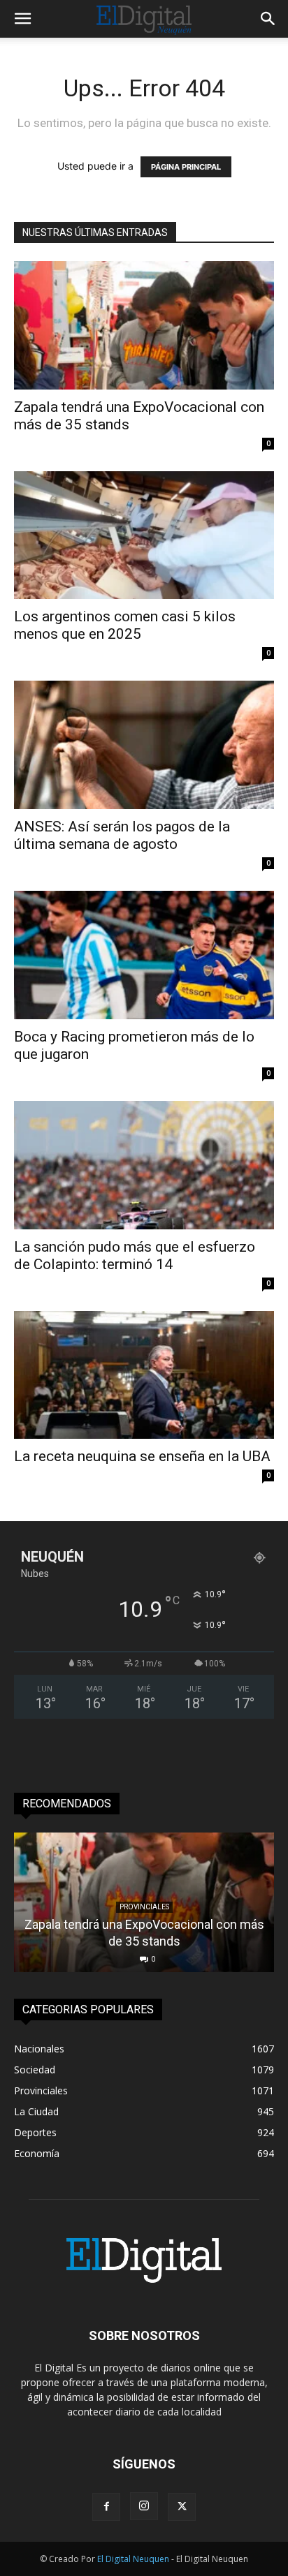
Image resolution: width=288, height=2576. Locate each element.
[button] (22, 19)
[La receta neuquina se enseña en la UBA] (144, 1375)
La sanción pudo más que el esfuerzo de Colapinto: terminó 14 (135, 1256)
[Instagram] (144, 2506)
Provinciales (144, 1907)
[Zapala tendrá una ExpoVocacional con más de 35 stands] (144, 325)
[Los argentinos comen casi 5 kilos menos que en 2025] (144, 535)
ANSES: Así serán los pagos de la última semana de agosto (122, 835)
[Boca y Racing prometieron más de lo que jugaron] (144, 955)
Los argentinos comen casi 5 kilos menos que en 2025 (125, 625)
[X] (182, 2507)
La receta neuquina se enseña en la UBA (142, 1456)
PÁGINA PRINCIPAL (186, 167)
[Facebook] (106, 2507)
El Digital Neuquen (133, 2559)
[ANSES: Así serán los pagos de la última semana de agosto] (144, 745)
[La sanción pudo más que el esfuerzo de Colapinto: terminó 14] (144, 1165)
